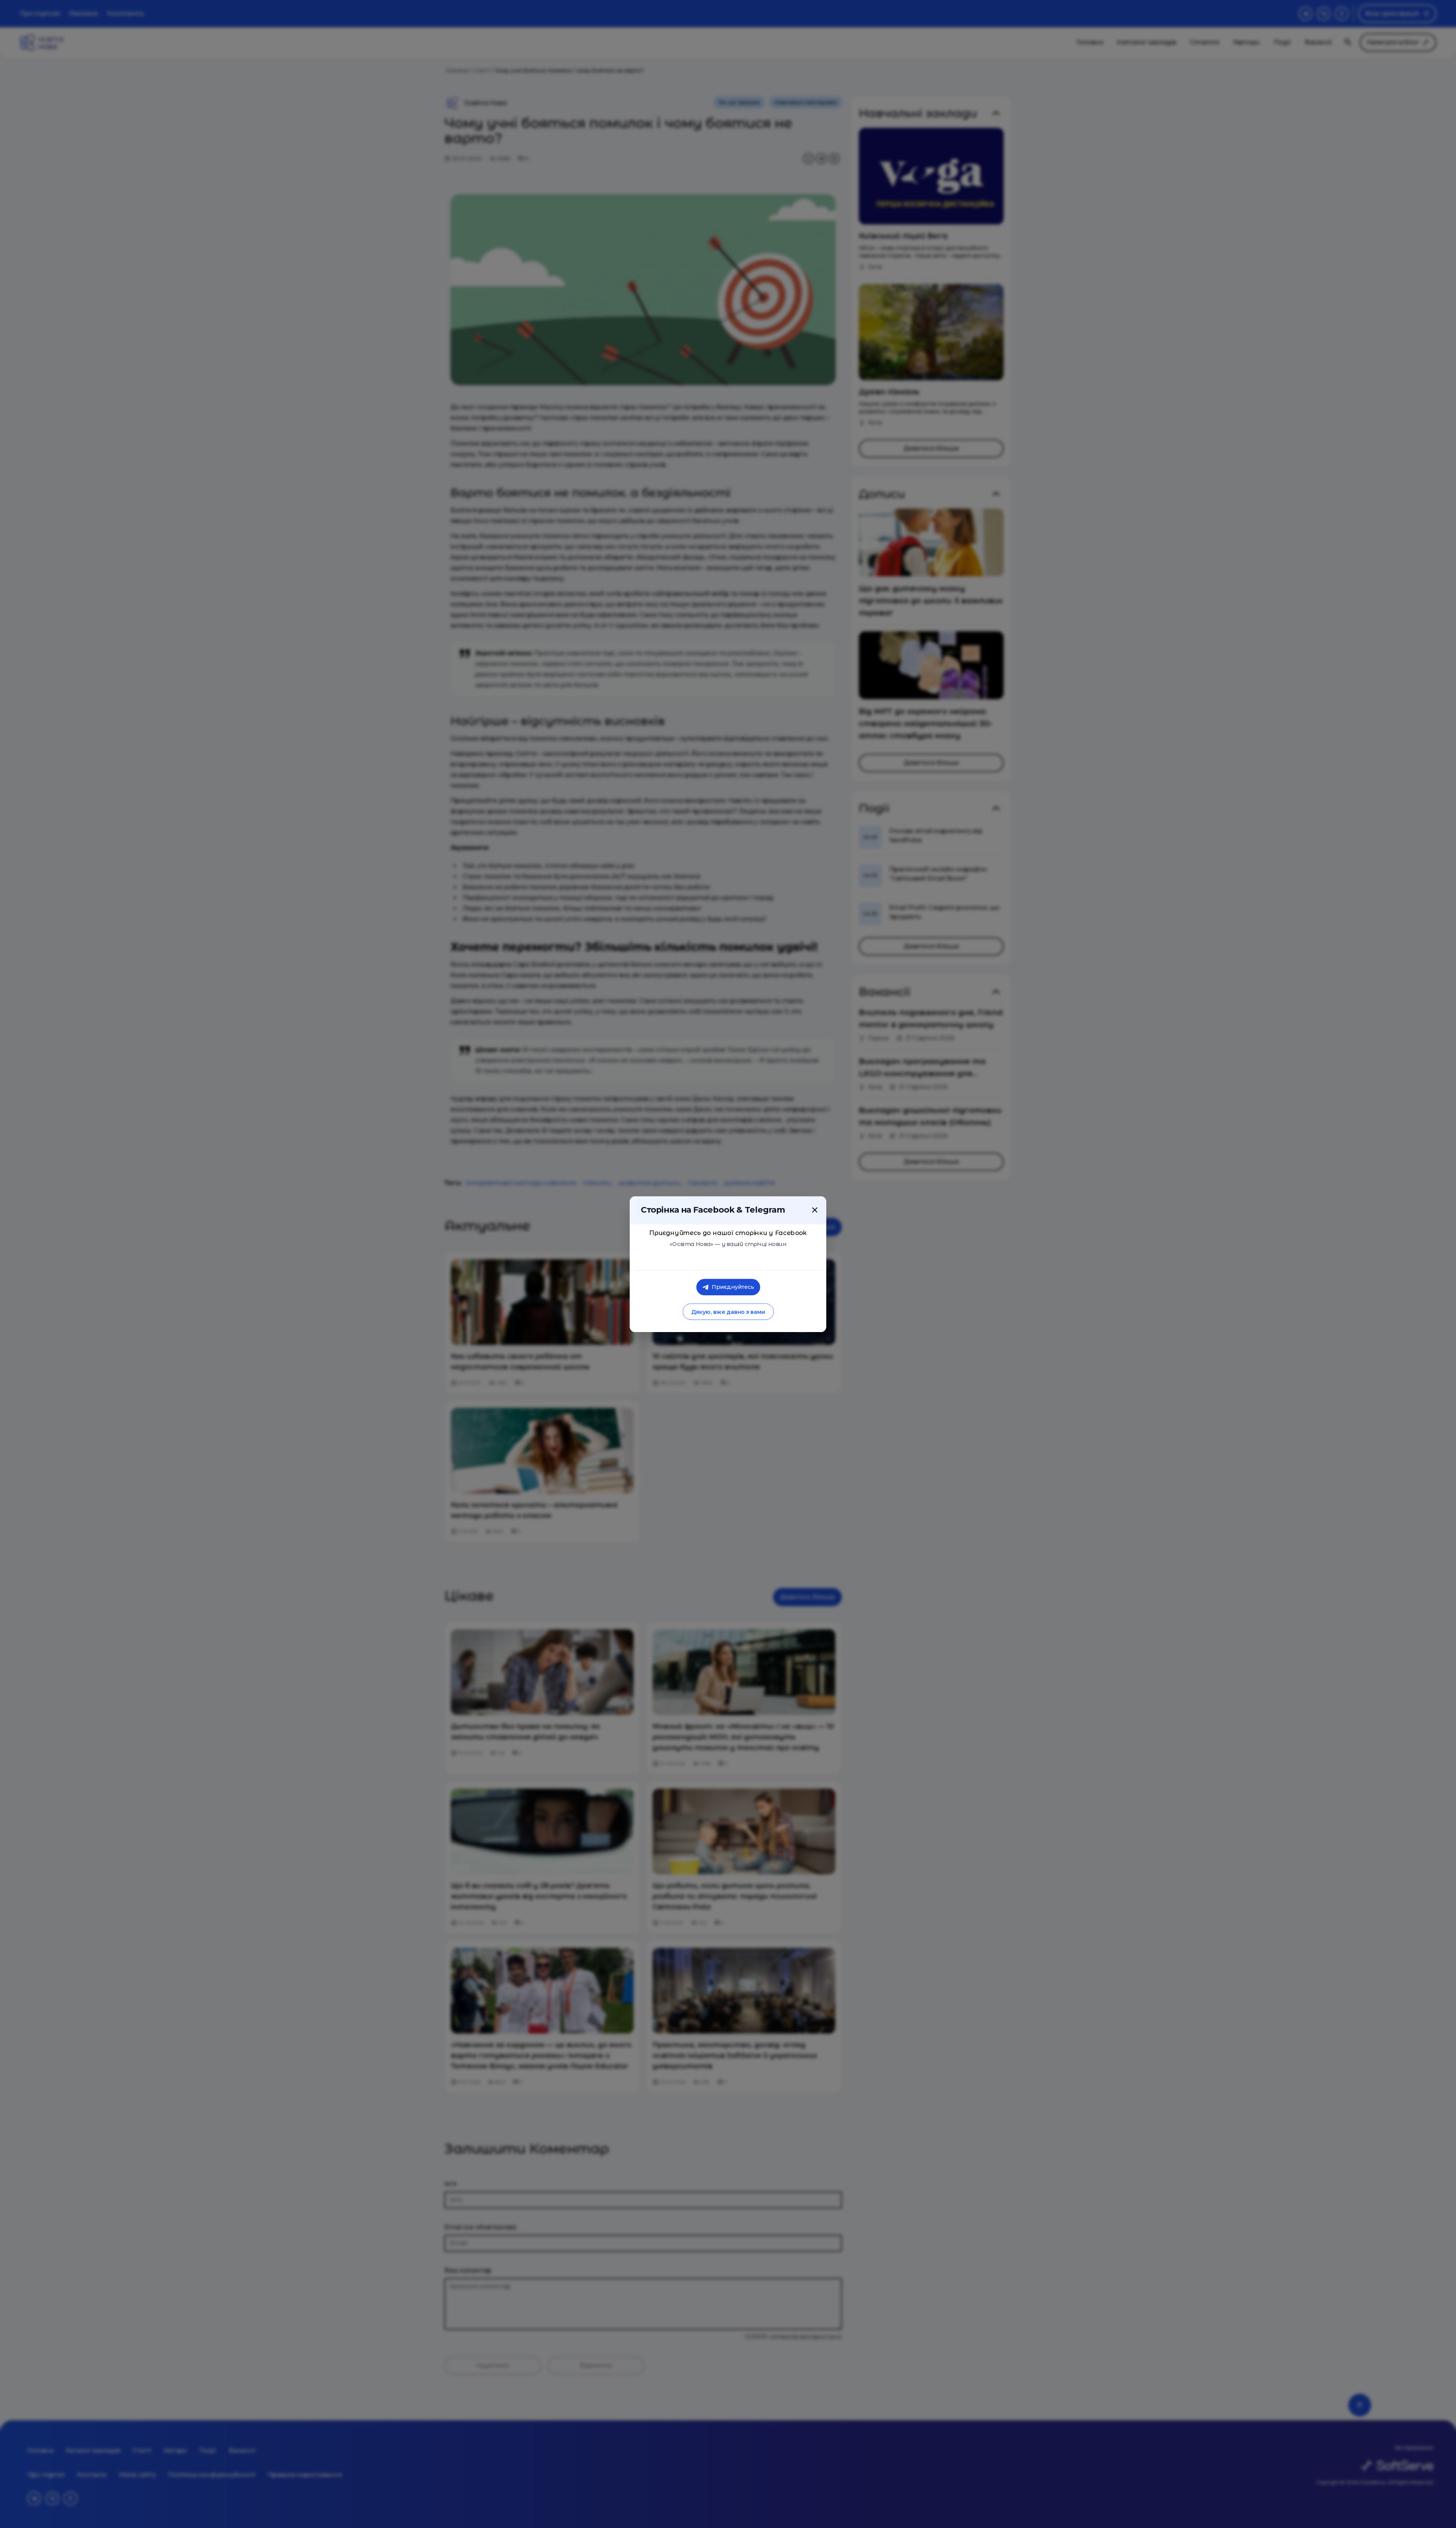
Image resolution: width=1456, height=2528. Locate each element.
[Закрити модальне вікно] (815, 1210)
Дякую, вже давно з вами (728, 1312)
